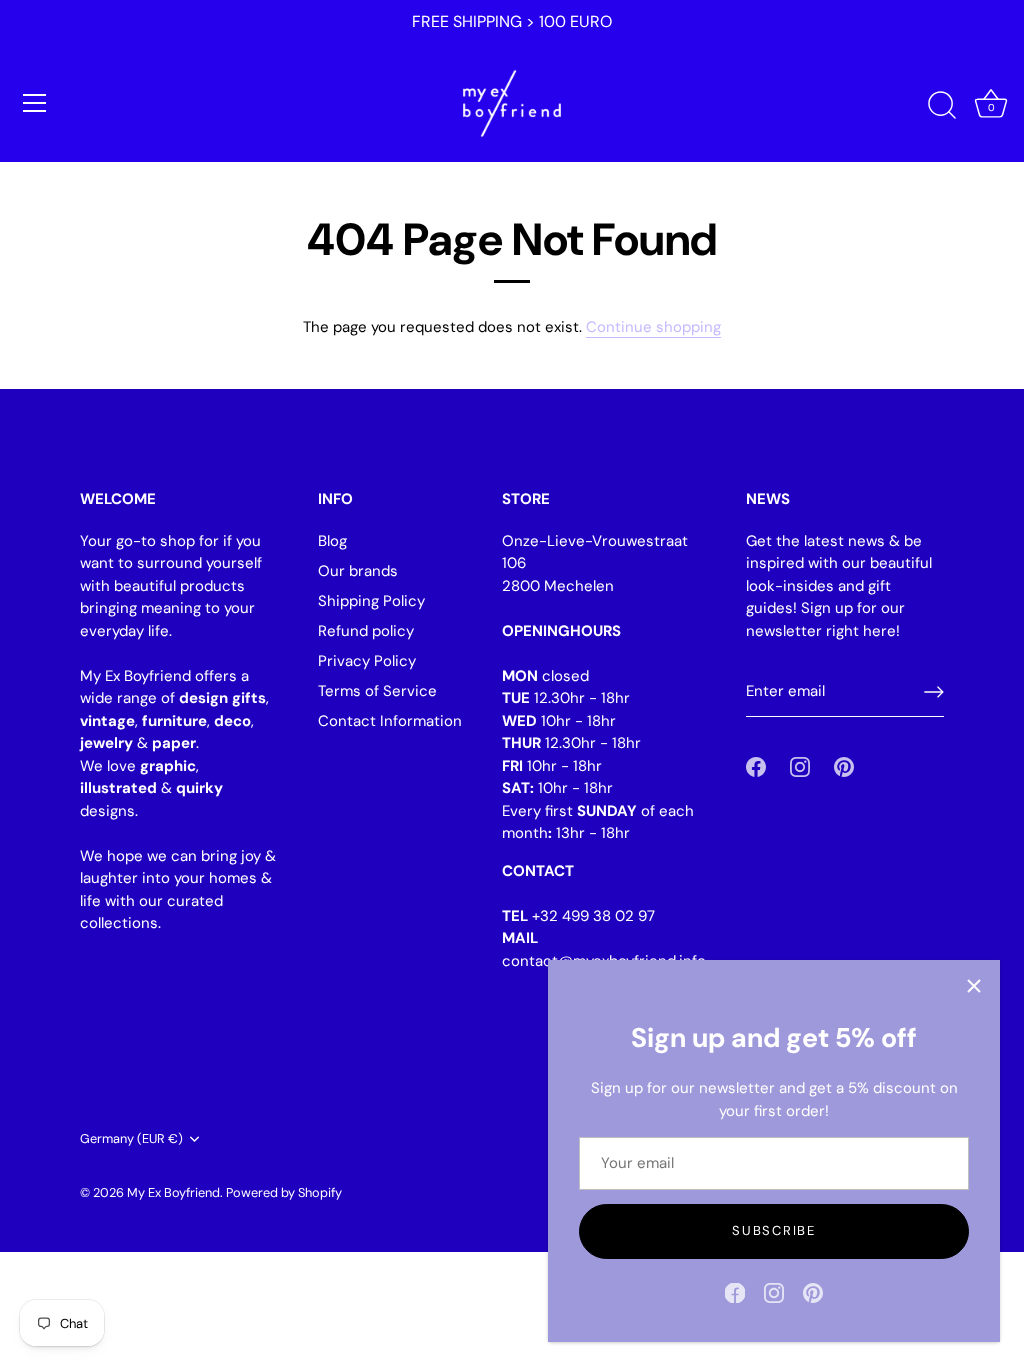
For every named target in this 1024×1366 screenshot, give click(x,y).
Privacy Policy (367, 661)
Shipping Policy (371, 601)
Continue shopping (653, 327)
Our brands (358, 571)
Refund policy (366, 631)
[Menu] (35, 103)
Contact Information (390, 721)
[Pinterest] (813, 1292)
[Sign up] (934, 692)
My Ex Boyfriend (173, 1192)
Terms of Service (377, 691)
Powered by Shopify (284, 1192)
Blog (332, 541)
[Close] (974, 986)
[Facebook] (735, 1292)
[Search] (942, 106)
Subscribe (773, 1230)
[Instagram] (774, 1292)
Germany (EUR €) (131, 1139)
